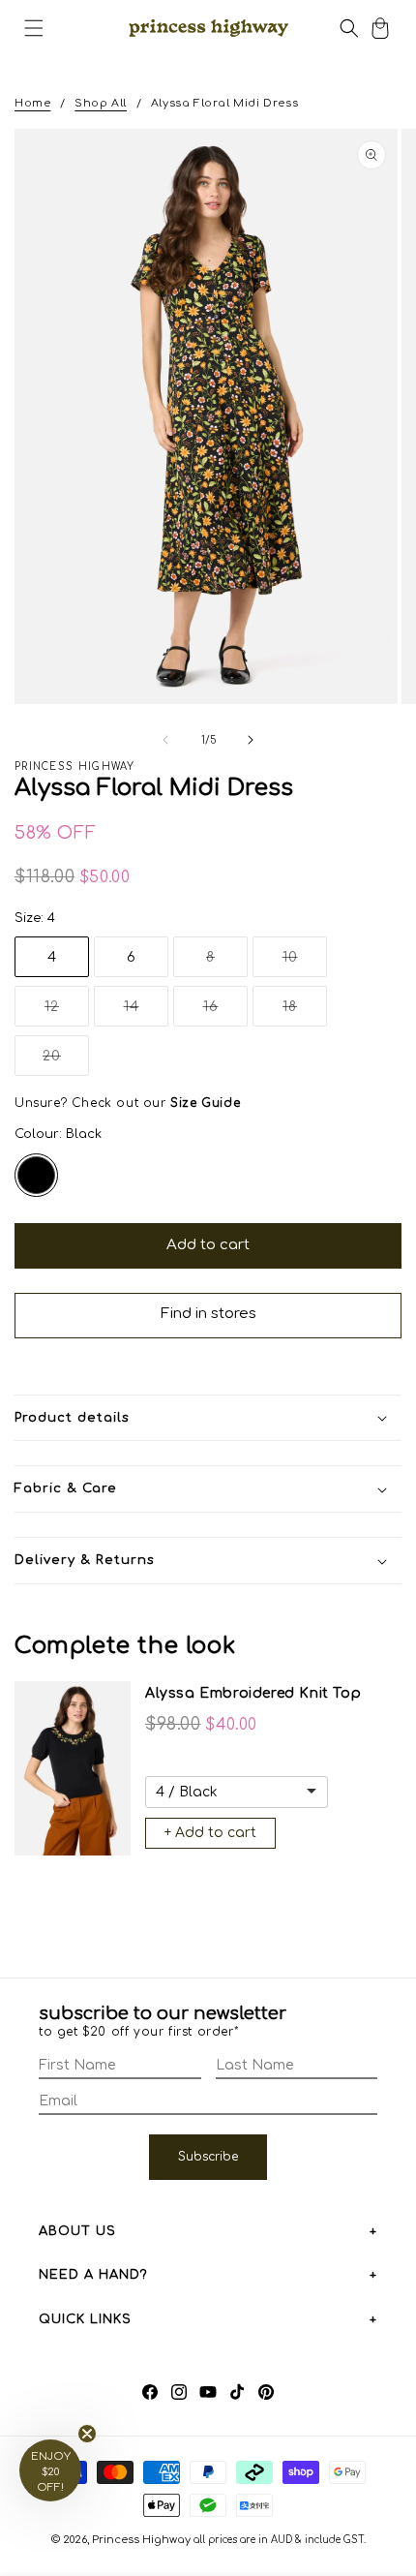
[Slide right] (251, 740)
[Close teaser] (87, 2434)
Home (32, 103)
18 (305, 1012)
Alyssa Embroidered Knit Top (253, 1693)
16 (225, 1012)
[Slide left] (165, 740)
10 (305, 963)
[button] (34, 28)
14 (146, 1012)
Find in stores (208, 1314)
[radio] (36, 1175)
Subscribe (208, 2157)
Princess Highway (141, 2540)
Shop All (101, 103)
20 (66, 1062)
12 (67, 1012)
